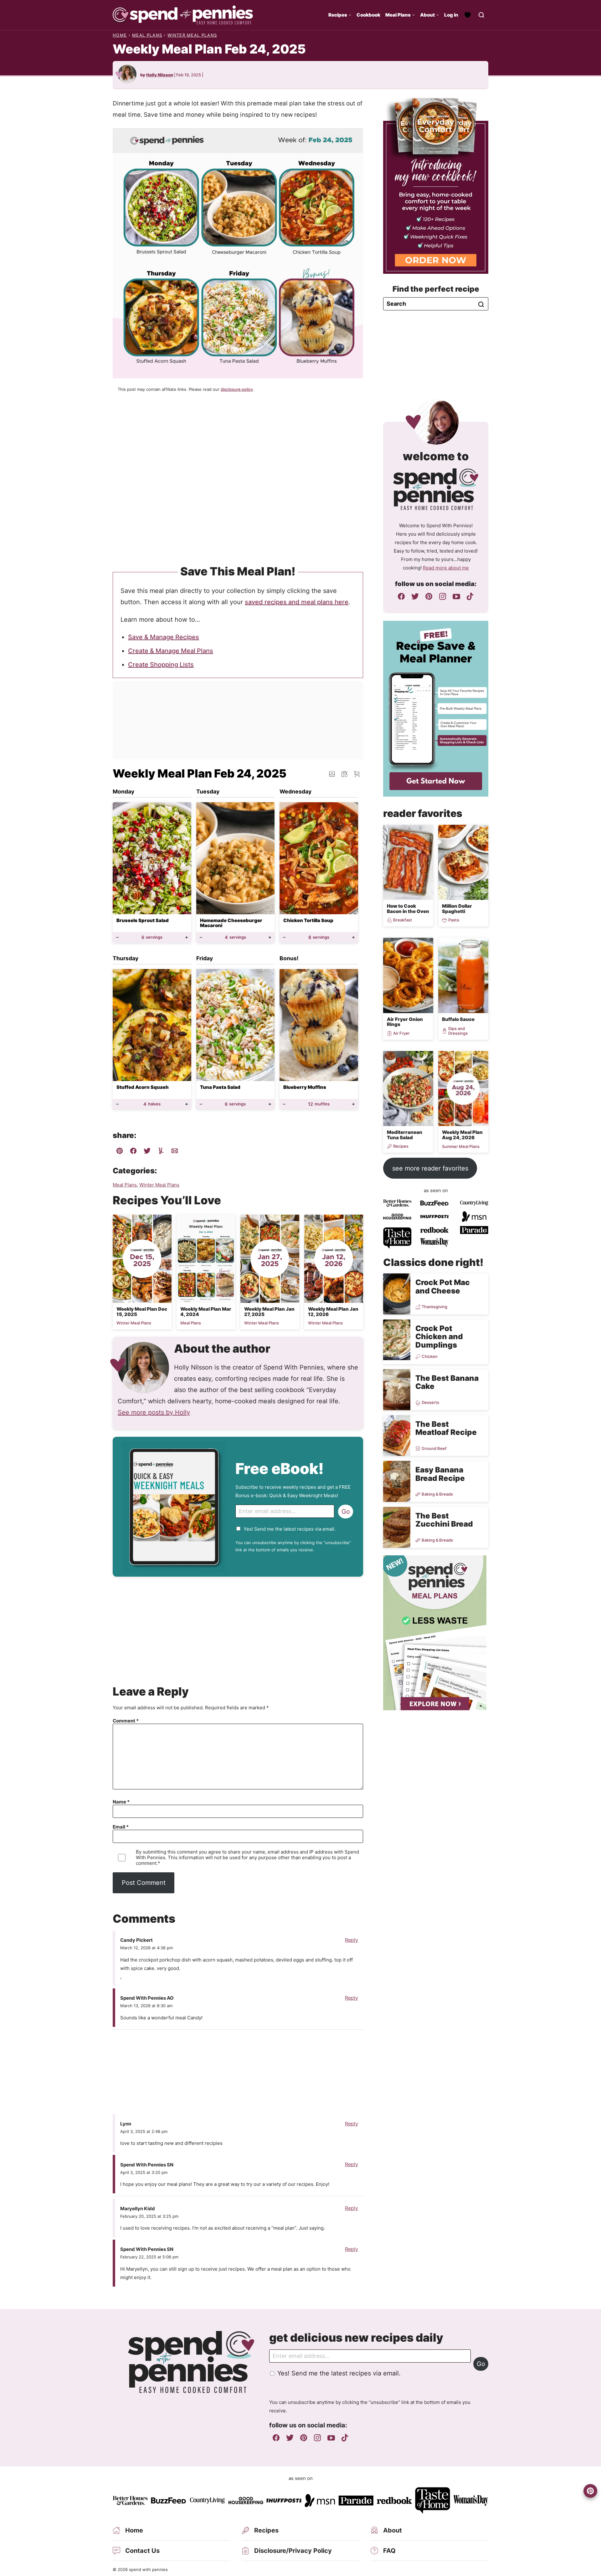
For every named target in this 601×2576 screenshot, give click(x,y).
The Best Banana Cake (447, 1382)
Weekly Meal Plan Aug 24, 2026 (462, 1135)
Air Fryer (401, 1033)
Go (346, 1512)
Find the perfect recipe (436, 289)
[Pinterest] (429, 596)
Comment (126, 1721)
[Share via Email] (175, 1152)
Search (481, 304)
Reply (352, 1940)
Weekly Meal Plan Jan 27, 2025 (269, 1312)
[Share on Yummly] (161, 1152)
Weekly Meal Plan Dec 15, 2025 (142, 1312)
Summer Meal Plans (461, 1147)
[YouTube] (456, 596)
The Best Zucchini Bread (444, 1520)
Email (121, 1827)
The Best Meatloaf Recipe (446, 1428)
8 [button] (319, 937)
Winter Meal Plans (192, 35)
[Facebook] (401, 596)
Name (121, 1802)
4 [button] (235, 937)
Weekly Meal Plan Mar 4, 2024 (206, 1312)
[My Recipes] (468, 15)
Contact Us (142, 2551)
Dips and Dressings (458, 1031)
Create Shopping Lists (161, 665)
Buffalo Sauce (458, 1019)
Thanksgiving (434, 1307)
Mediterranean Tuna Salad (405, 1135)
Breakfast (403, 920)
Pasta (454, 920)
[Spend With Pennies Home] (183, 15)
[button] (357, 774)
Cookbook (368, 15)
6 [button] (152, 937)
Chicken (430, 1357)
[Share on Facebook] (133, 1152)
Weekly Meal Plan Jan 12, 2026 (333, 1312)
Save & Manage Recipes (164, 637)
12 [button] (319, 1104)
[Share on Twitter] (147, 1152)
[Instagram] (443, 596)
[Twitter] (415, 596)
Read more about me (446, 568)
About (427, 15)
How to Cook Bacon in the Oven (408, 909)
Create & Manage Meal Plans (171, 651)
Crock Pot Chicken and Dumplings (439, 1337)
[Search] (481, 15)
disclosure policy (237, 389)
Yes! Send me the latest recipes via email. (290, 1529)
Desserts (430, 1403)
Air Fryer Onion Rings (405, 1022)
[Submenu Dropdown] (350, 15)
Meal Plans (398, 15)
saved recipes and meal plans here (297, 602)
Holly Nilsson (160, 75)
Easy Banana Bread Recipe (440, 1474)
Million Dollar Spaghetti (457, 909)
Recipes (338, 15)
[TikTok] (470, 596)
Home (120, 35)
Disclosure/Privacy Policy (293, 2551)
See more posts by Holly (154, 1412)
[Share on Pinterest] (120, 1152)
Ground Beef (434, 1448)
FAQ (389, 2551)
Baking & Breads (437, 1494)
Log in (451, 15)
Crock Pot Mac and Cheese (443, 1286)
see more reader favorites (430, 1168)
